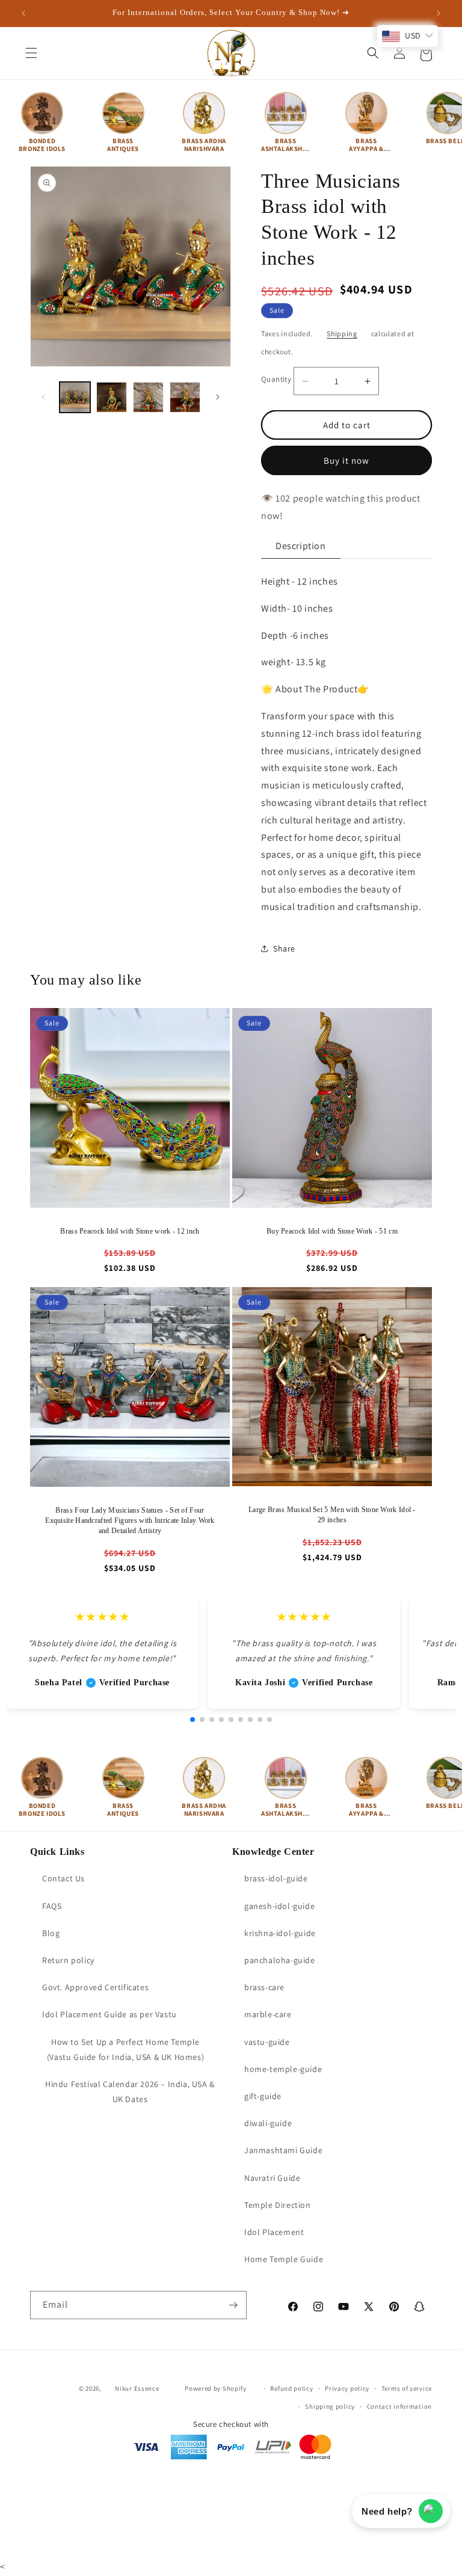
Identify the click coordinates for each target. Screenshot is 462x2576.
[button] (31, 53)
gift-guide (263, 2096)
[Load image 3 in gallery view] (148, 397)
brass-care (264, 1987)
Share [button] (284, 948)
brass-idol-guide (276, 1878)
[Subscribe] (233, 2305)
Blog (51, 1933)
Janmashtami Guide (283, 2150)
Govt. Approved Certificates (95, 1987)
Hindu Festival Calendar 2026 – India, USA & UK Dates (130, 2092)
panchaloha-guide (280, 1960)
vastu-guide (267, 2042)
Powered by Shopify (216, 2388)
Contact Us (63, 1878)
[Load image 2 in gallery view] (112, 397)
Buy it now (346, 460)
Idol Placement (274, 2232)
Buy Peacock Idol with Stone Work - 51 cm (332, 1231)
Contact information (399, 2406)
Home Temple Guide (284, 2259)
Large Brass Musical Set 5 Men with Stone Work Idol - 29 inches (332, 1515)
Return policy (68, 1960)
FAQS (52, 1906)
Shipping (342, 334)
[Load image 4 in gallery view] (185, 397)
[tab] (301, 546)
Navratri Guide (272, 2178)
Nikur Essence (137, 2388)
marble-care (268, 2014)
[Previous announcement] (23, 13)
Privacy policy (347, 2388)
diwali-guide (268, 2123)
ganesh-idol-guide (279, 1906)
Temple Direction (278, 2205)
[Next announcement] (439, 13)
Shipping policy (330, 2406)
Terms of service (407, 2388)
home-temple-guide (283, 2069)
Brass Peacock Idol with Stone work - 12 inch (130, 1231)
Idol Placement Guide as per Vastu (109, 2014)
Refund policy (291, 2388)
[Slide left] (43, 397)
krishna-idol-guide (280, 1933)
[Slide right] (218, 397)
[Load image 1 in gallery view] (75, 397)
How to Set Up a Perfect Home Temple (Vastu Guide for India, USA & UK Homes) (125, 2049)
